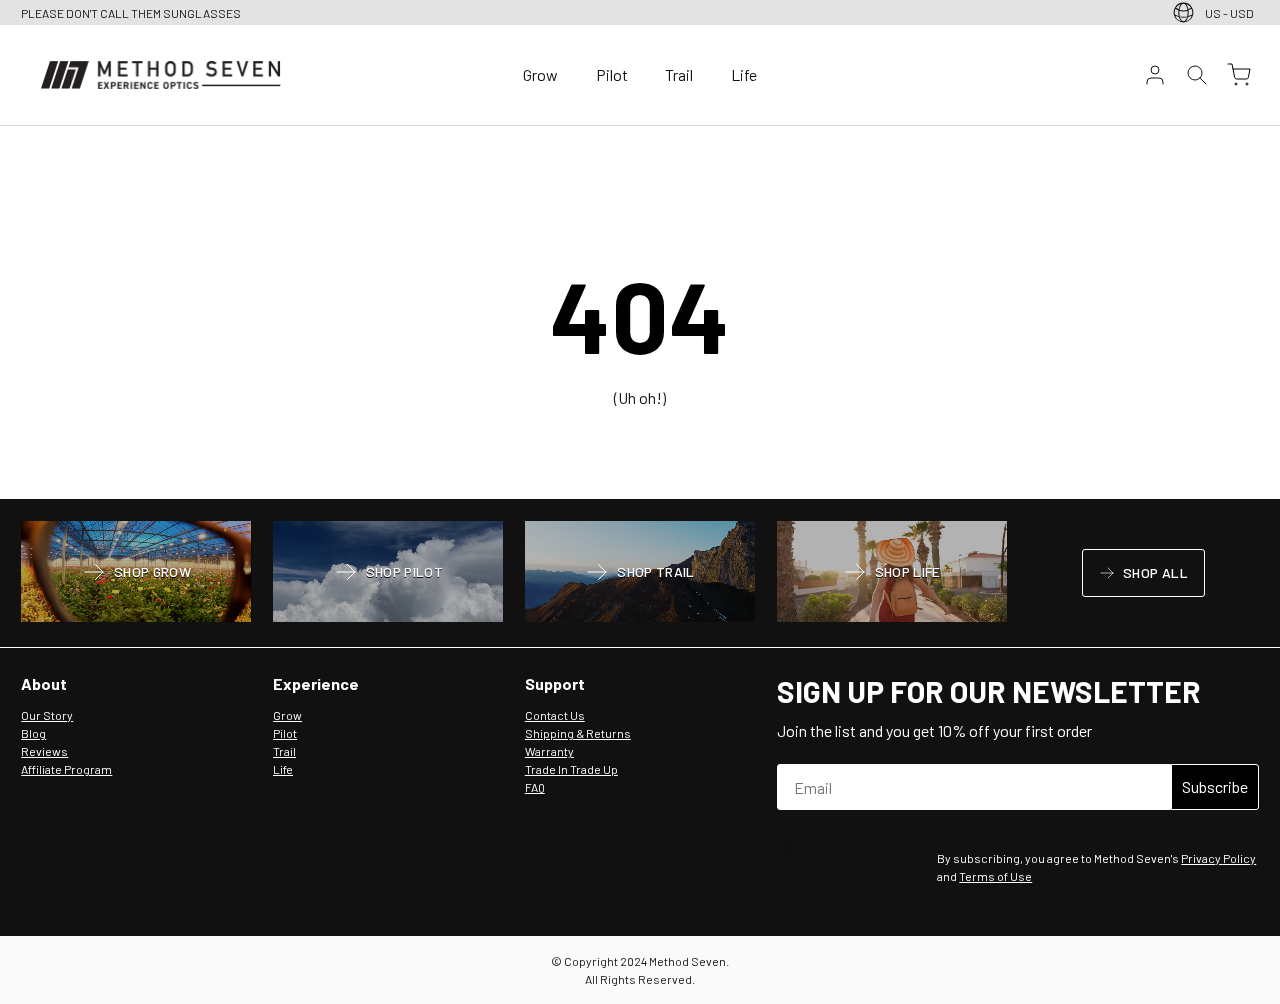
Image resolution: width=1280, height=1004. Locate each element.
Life (744, 74)
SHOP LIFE (891, 574)
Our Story (47, 715)
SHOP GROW (136, 574)
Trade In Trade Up (571, 769)
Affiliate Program (66, 769)
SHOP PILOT (388, 574)
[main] (640, 313)
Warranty (549, 751)
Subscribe (1215, 786)
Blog (33, 733)
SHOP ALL (1143, 576)
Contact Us (555, 715)
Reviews (44, 751)
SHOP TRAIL (639, 574)
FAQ (535, 787)
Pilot (612, 74)
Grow (540, 74)
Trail (679, 74)
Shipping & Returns (578, 733)
